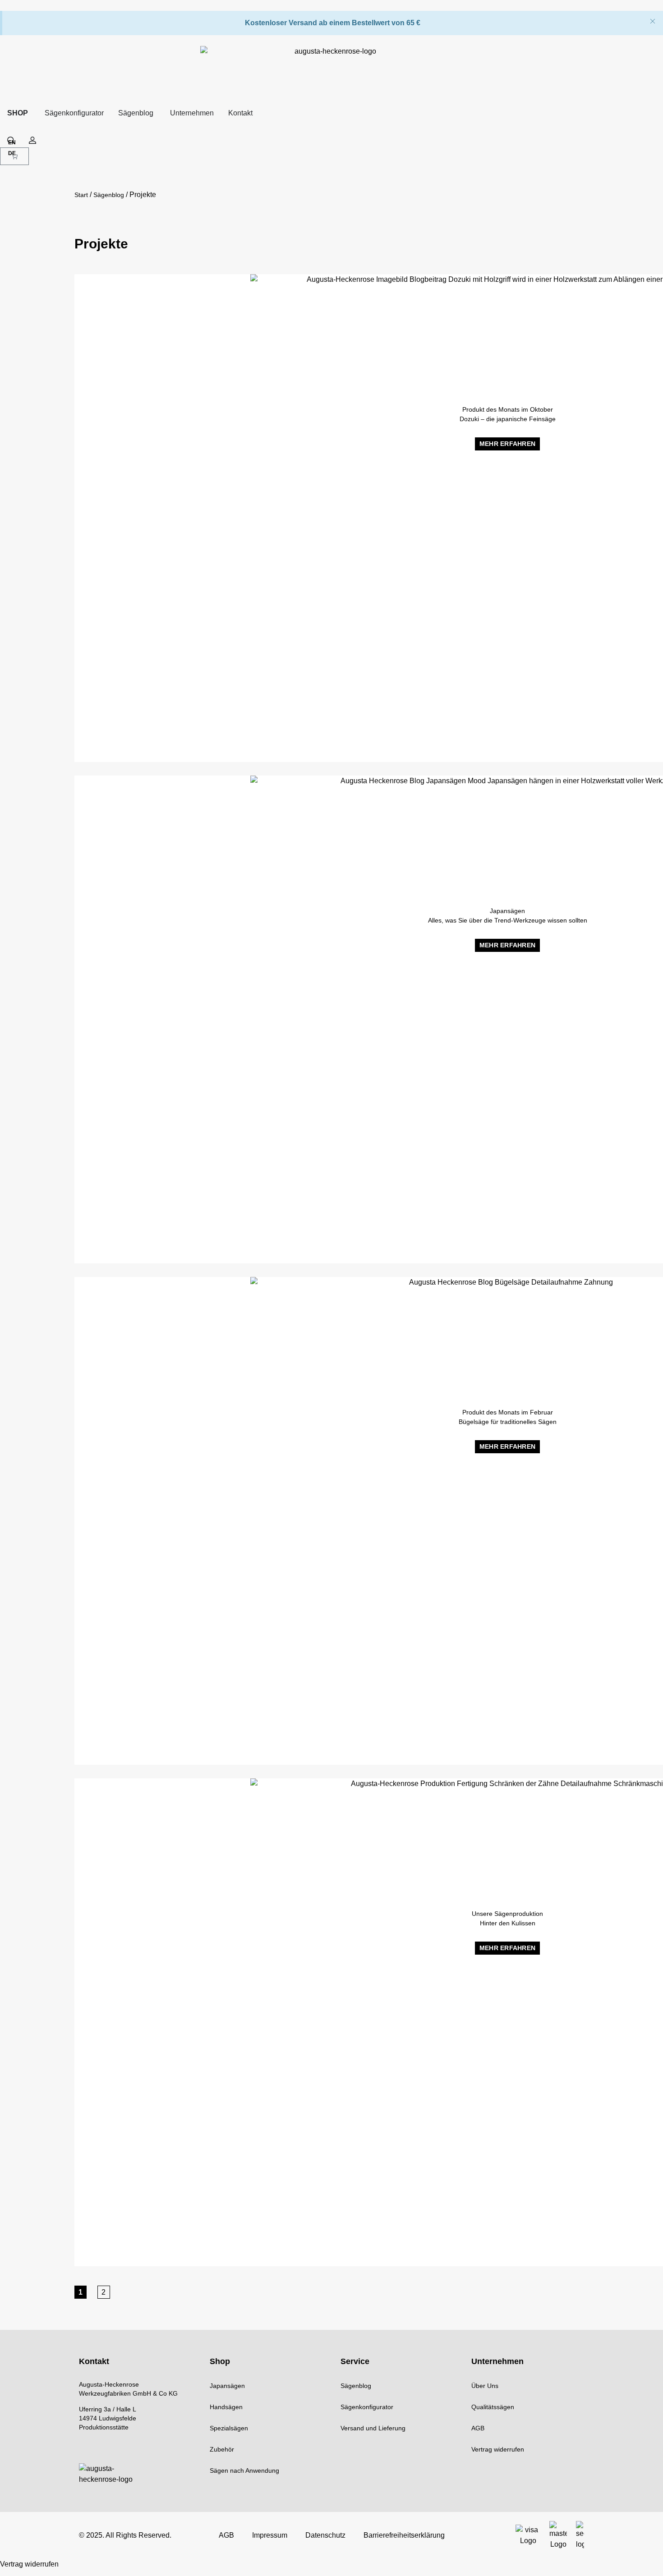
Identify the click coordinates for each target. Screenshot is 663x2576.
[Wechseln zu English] (12, 144)
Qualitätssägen (493, 2407)
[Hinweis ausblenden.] (653, 22)
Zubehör (222, 2449)
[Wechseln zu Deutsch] (12, 154)
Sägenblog (109, 195)
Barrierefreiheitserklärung (404, 2535)
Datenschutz (325, 2535)
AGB (478, 2428)
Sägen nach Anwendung (244, 2470)
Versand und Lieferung (373, 2428)
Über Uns (485, 2386)
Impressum (270, 2535)
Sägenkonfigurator (367, 2407)
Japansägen (227, 2386)
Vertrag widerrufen (498, 2449)
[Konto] (32, 140)
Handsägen (226, 2407)
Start (81, 195)
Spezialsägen (229, 2428)
